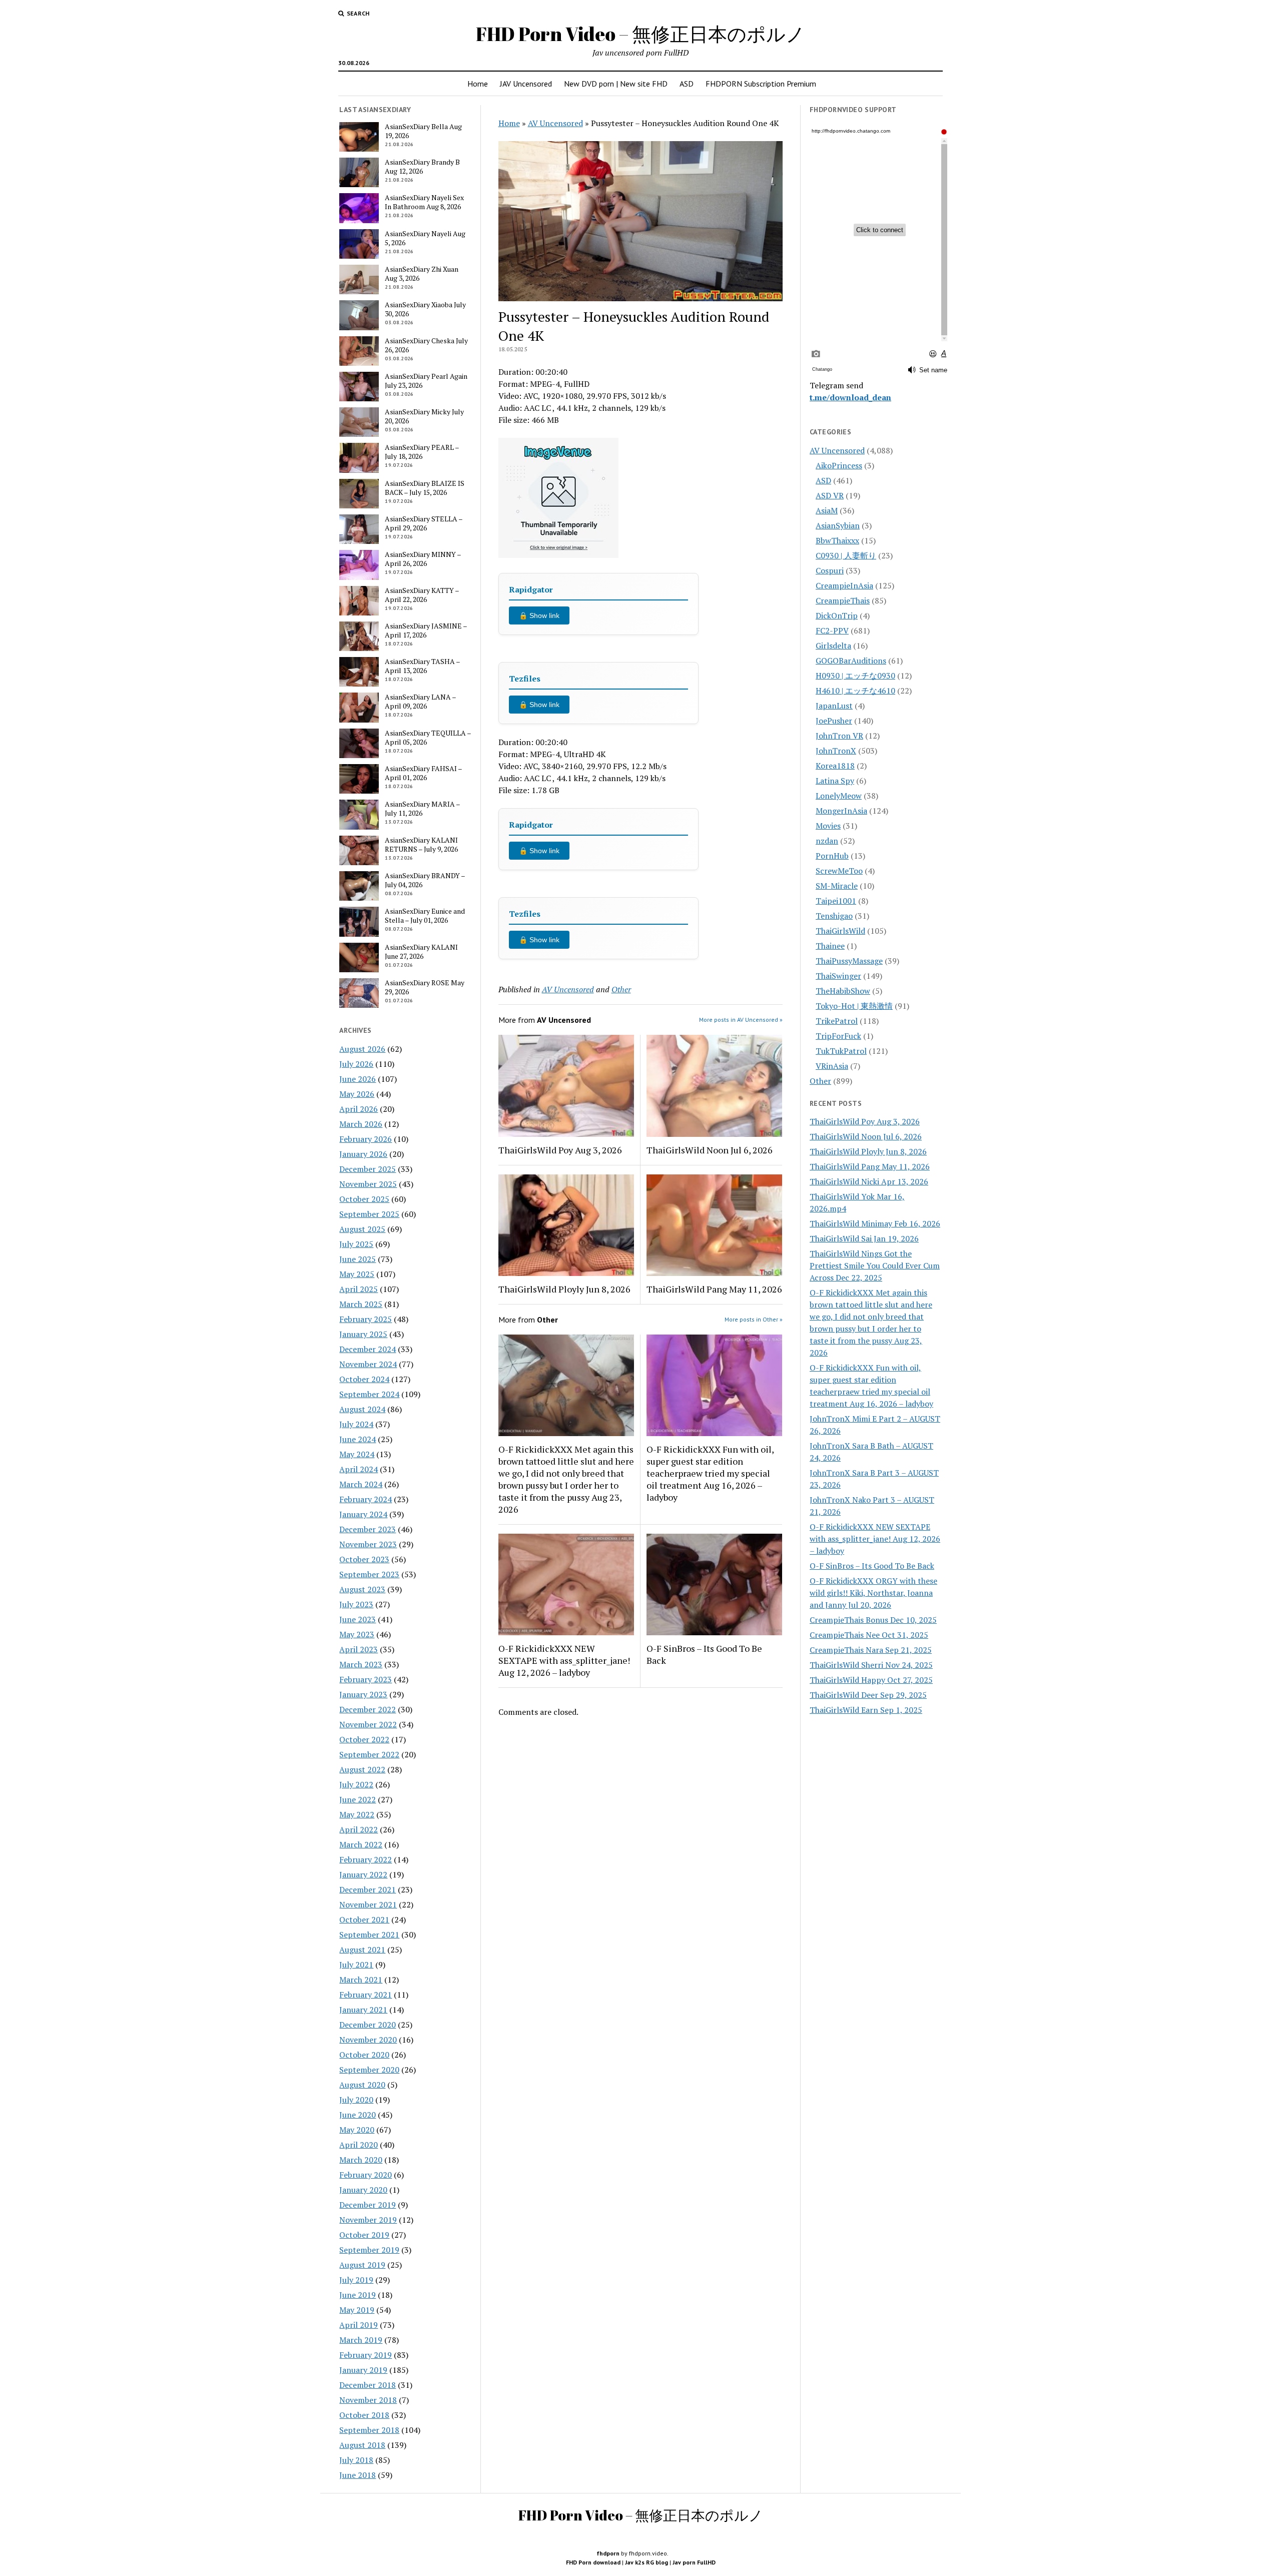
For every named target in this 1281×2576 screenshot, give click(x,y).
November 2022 (368, 1724)
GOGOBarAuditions (851, 661)
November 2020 (368, 2040)
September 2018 (369, 2430)
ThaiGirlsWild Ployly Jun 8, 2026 (564, 1289)
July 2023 (356, 1604)
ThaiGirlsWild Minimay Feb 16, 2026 (875, 1223)
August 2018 (362, 2445)
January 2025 (363, 1334)
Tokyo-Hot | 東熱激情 (854, 1006)
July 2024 (356, 1424)
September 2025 (369, 1214)
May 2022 (357, 1814)
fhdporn (608, 2553)
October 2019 (364, 2235)
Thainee (830, 946)
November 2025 (368, 1184)
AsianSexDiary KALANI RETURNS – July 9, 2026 (421, 845)
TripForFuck (838, 1036)
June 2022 (358, 1799)
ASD (687, 84)
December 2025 (368, 1169)
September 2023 (369, 1574)
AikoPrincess (839, 465)
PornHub (832, 856)
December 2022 (368, 1709)
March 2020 (361, 2160)
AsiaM (827, 510)
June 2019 (358, 2295)
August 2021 (362, 1950)
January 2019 (363, 2370)
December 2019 (368, 2205)
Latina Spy (835, 781)
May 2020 (357, 2130)
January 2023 (363, 1694)
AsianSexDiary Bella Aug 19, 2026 (423, 131)
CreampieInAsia (844, 585)
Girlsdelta (833, 646)
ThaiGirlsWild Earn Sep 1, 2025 (866, 1710)
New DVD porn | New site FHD (616, 84)
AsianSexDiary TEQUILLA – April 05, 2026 (428, 738)
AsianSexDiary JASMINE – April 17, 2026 (426, 630)
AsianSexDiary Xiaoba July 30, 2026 (425, 309)
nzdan (827, 841)
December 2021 (368, 1889)
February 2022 (366, 1859)
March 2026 (361, 1124)
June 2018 (358, 2475)
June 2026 (358, 1079)
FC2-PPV (832, 630)
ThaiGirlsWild (840, 931)
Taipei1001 (836, 901)
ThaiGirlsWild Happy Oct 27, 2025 (871, 1680)
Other (621, 989)
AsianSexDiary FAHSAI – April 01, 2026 (423, 773)
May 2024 (357, 1454)
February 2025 (366, 1319)
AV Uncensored (555, 123)
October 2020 (364, 2055)
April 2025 (359, 1289)
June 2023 (358, 1619)
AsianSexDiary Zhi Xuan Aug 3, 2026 (422, 274)
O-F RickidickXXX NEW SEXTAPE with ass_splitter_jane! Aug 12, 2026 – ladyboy (564, 1660)
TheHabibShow (843, 991)
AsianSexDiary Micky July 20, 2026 (424, 416)
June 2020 (358, 2115)
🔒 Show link (539, 615)
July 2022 (356, 1784)
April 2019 (359, 2325)
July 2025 (356, 1244)
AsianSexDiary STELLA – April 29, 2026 (424, 523)
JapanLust (834, 706)
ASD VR (830, 495)
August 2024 (362, 1409)
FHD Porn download (593, 2562)
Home (478, 84)
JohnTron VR (839, 736)
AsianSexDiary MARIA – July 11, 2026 (422, 809)
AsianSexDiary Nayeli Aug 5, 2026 (425, 238)
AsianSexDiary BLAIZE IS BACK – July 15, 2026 (425, 488)
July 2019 (356, 2280)
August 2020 (362, 2085)
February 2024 (366, 1499)
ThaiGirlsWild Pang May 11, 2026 (714, 1289)
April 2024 (359, 1469)
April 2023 (359, 1649)
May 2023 (357, 1634)
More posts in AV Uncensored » (741, 1020)
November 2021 (368, 1904)
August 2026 (362, 1049)
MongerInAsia (841, 811)
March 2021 (361, 1980)
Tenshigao (834, 916)
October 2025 (364, 1199)
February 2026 (366, 1139)
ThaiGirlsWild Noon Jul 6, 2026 (710, 1150)
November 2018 (368, 2400)
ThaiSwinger (838, 976)
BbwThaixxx (837, 540)
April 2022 (359, 1829)
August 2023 (362, 1589)
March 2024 (361, 1484)
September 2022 (369, 1754)
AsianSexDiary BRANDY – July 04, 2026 (425, 880)
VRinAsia (832, 1066)
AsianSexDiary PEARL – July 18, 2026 (422, 452)
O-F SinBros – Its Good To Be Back (704, 1654)
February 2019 (366, 2355)
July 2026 (356, 1064)
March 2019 (361, 2340)
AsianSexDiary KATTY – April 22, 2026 (422, 595)
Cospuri (830, 570)
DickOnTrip (837, 615)
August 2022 (362, 1769)
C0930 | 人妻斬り (846, 555)
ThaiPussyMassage (849, 961)
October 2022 (364, 1739)
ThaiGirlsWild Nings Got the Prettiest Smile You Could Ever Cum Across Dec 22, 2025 (875, 1265)
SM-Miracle (837, 886)
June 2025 (358, 1259)
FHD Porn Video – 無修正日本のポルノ (640, 34)
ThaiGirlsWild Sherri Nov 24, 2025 (871, 1665)
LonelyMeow (839, 796)
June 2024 (358, 1439)
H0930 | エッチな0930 (855, 676)
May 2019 (357, 2310)
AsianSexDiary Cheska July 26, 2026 (426, 345)
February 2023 (366, 1679)
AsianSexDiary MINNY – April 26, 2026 (423, 559)
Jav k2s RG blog (647, 2562)
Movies (828, 826)
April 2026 (359, 1109)
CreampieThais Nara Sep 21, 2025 (871, 1650)
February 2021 (366, 1995)
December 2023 (368, 1529)
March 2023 (361, 1664)
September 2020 (369, 2070)
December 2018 (368, 2385)
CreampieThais (843, 600)
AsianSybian (838, 525)
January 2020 (363, 2190)
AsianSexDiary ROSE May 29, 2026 (425, 987)
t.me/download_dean (850, 397)
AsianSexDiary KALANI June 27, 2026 (421, 952)
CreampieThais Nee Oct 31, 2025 (869, 1635)
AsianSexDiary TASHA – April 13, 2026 (422, 666)
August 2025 (362, 1229)
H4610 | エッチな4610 (855, 691)
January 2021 (363, 2010)
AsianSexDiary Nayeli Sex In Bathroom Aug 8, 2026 (424, 202)
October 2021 (364, 1919)
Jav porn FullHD (694, 2562)
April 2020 (359, 2145)
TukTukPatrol (841, 1051)
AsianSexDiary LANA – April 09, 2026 (420, 702)
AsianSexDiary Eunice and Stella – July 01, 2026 (425, 916)
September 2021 (369, 1935)
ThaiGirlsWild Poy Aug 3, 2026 (560, 1150)
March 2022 (361, 1844)
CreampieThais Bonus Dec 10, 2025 (873, 1620)
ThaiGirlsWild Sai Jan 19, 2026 (864, 1238)
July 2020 (356, 2100)
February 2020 (366, 2175)
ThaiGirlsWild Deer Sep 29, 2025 (868, 1695)
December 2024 (368, 1349)
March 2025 (361, 1304)
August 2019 (362, 2265)
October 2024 (364, 1379)
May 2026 (357, 1094)
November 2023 (368, 1544)
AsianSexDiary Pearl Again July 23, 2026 (426, 381)
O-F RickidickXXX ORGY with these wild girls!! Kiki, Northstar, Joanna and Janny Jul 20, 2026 (873, 1593)
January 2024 (363, 1514)
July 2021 (356, 1965)
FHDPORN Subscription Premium (761, 84)
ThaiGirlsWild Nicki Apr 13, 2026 (869, 1181)
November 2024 (368, 1364)
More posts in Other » (754, 1319)
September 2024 (369, 1394)
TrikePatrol (837, 1021)
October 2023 (364, 1559)
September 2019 (369, 2250)
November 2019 (368, 2220)
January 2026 (363, 1154)
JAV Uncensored (526, 84)
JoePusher (834, 721)
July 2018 (356, 2460)
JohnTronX (836, 751)
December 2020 (368, 2025)
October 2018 (364, 2415)
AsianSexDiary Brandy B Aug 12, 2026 (422, 167)
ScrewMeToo (839, 871)
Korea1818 (835, 766)
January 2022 (363, 1874)
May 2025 (357, 1274)
